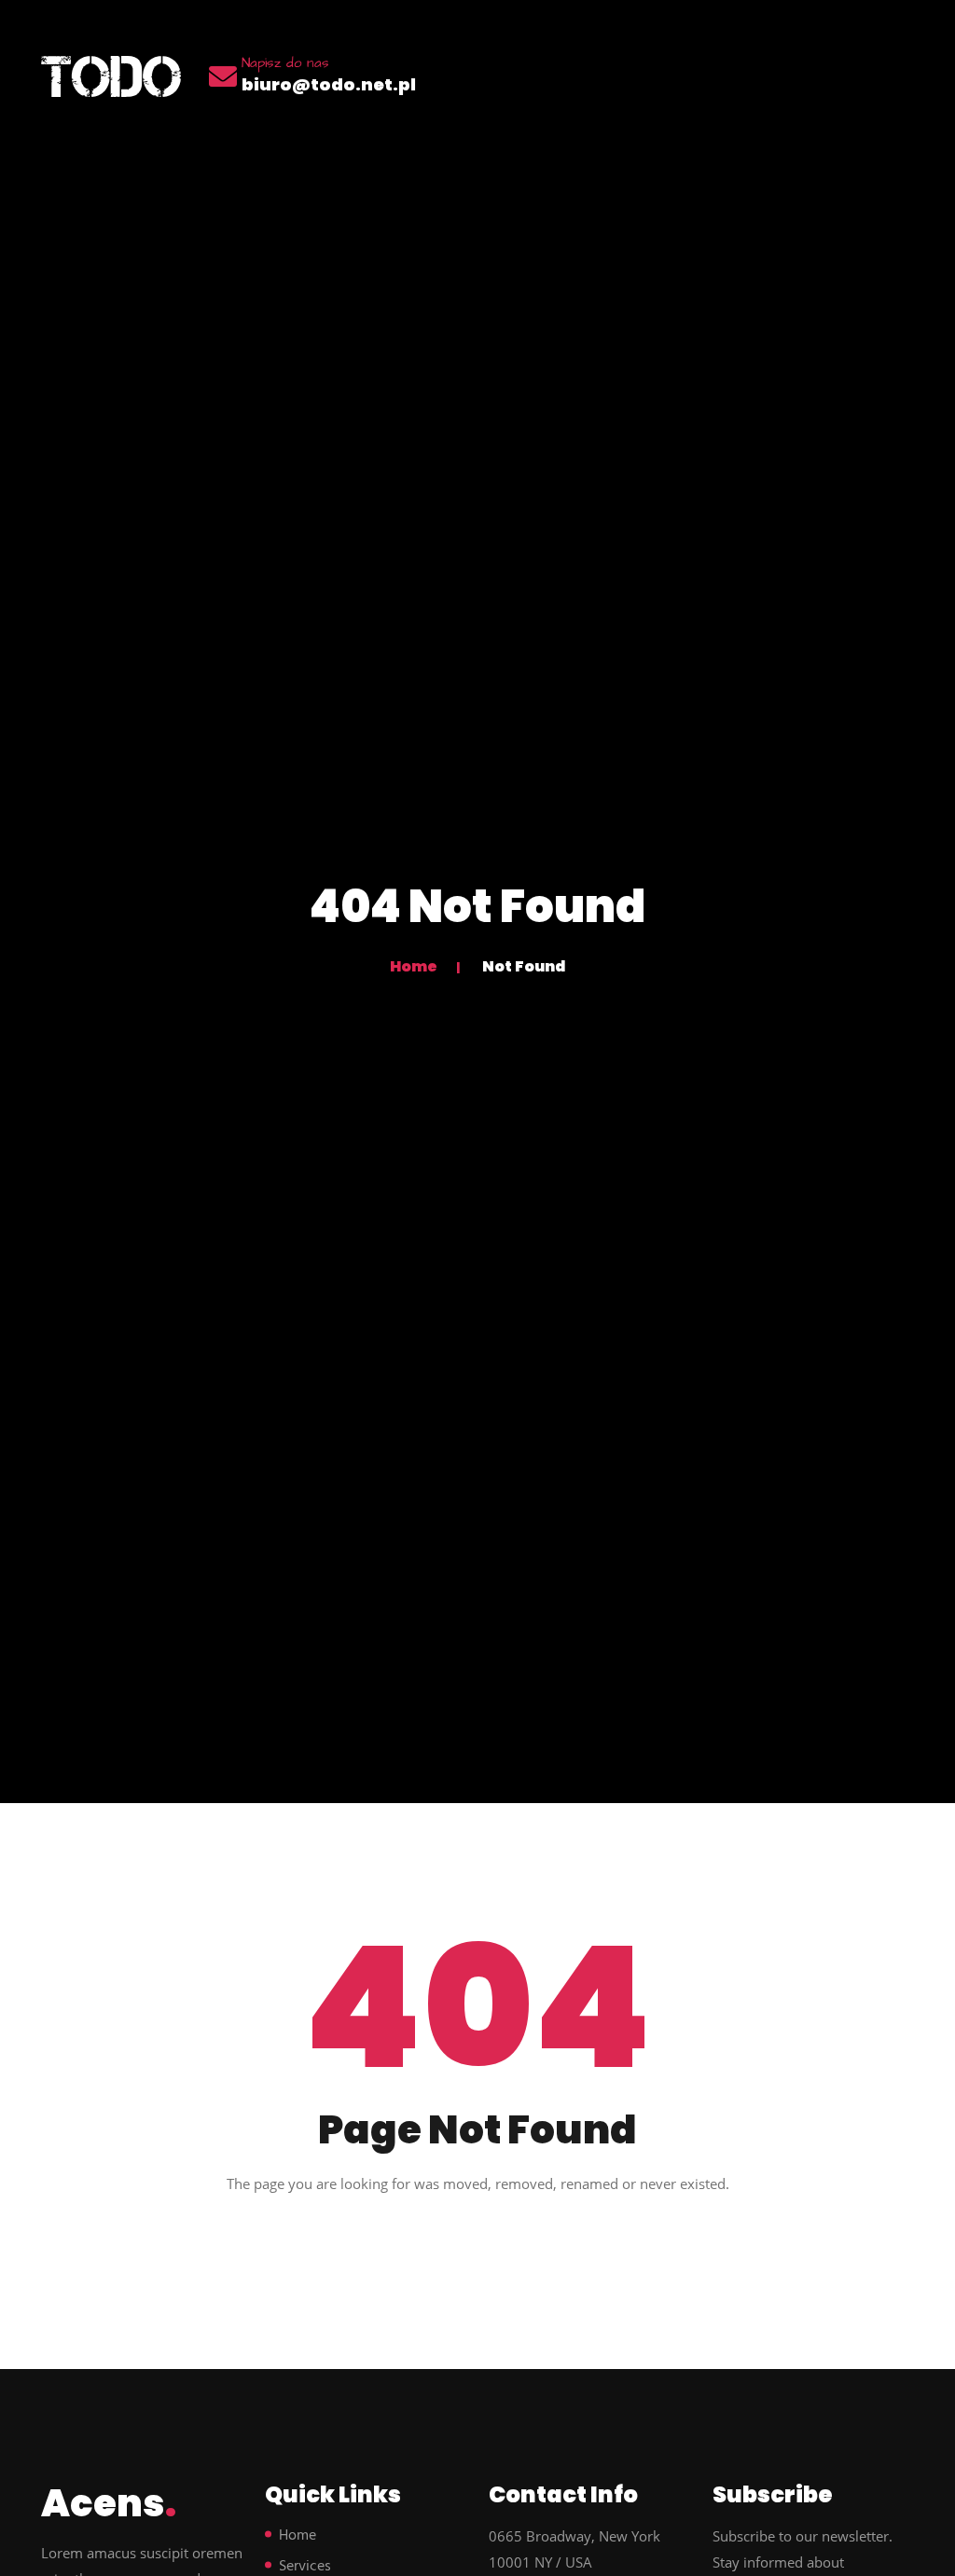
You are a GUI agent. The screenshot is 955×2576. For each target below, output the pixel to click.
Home (414, 966)
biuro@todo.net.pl (329, 84)
